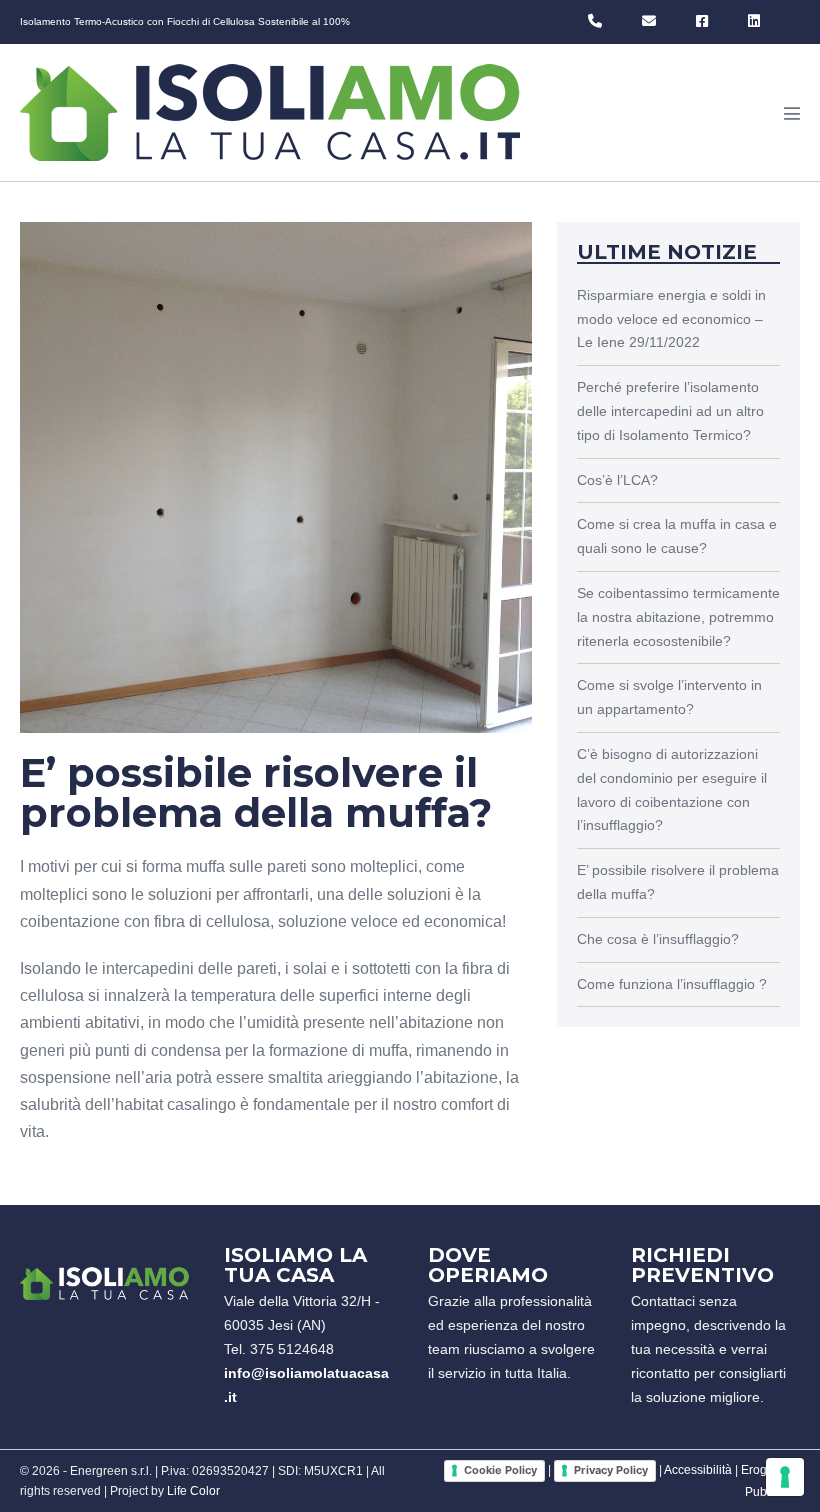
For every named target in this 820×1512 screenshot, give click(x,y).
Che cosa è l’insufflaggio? (658, 939)
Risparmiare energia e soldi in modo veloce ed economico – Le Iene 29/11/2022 (671, 319)
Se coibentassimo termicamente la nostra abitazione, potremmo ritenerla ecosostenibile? (678, 617)
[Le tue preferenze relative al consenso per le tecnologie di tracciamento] (785, 1477)
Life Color (193, 1491)
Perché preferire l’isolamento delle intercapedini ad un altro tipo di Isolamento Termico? (670, 411)
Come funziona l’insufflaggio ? (672, 984)
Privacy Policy (611, 1470)
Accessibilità (698, 1470)
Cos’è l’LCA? (617, 480)
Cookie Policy (500, 1470)
